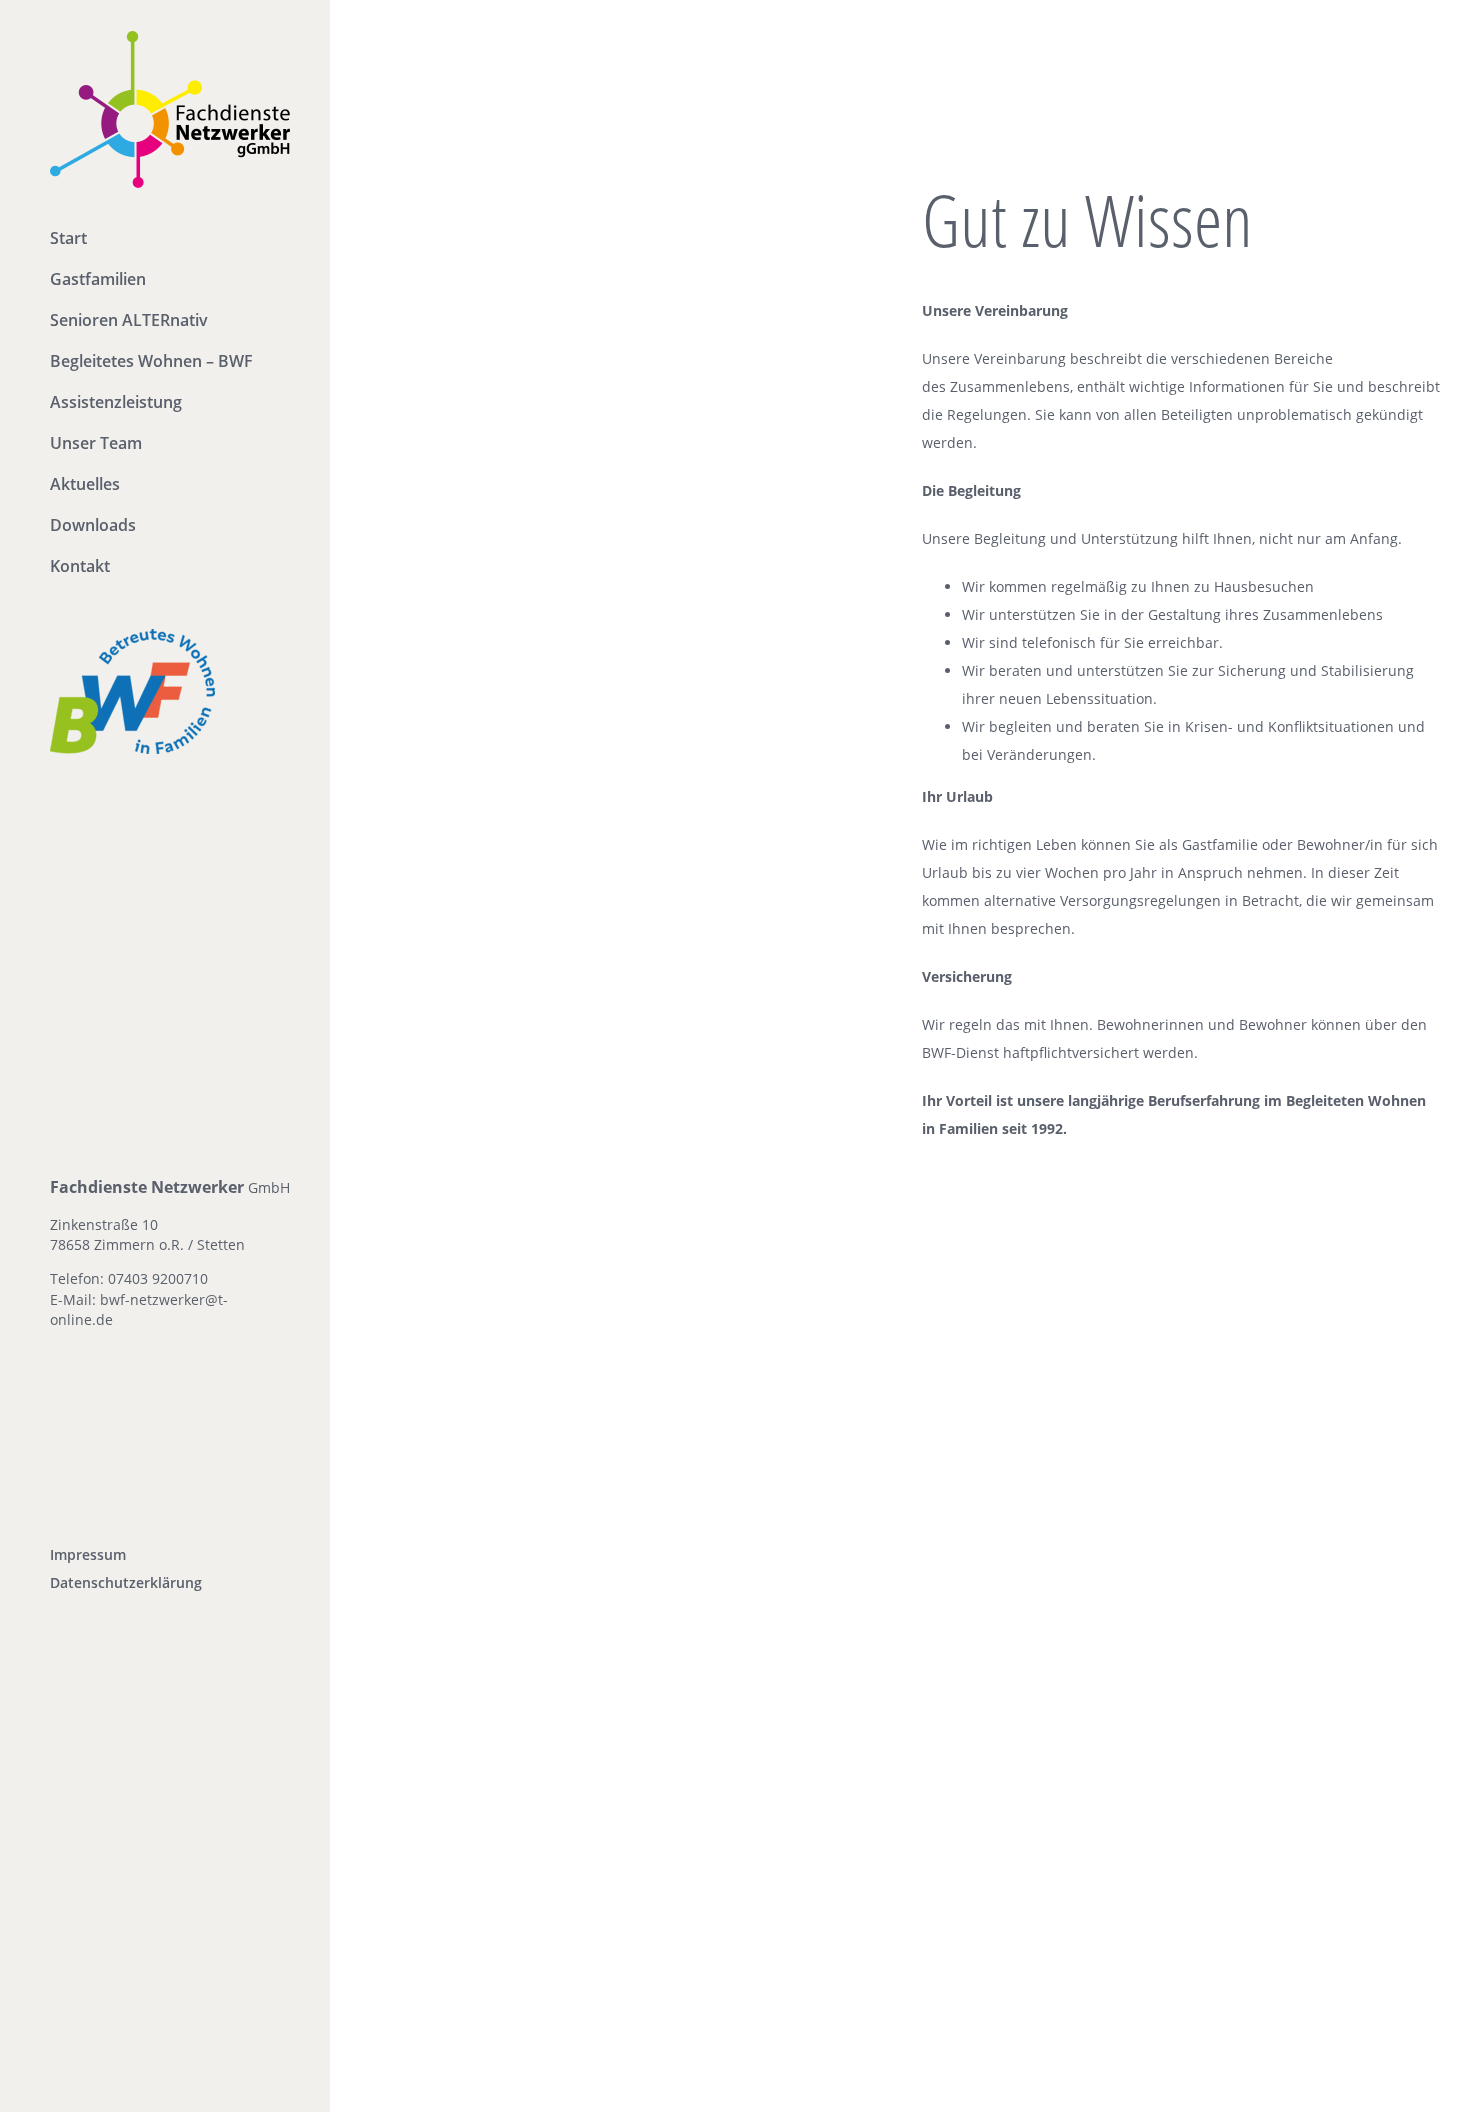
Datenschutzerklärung (126, 1582)
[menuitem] (165, 240)
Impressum (88, 1554)
